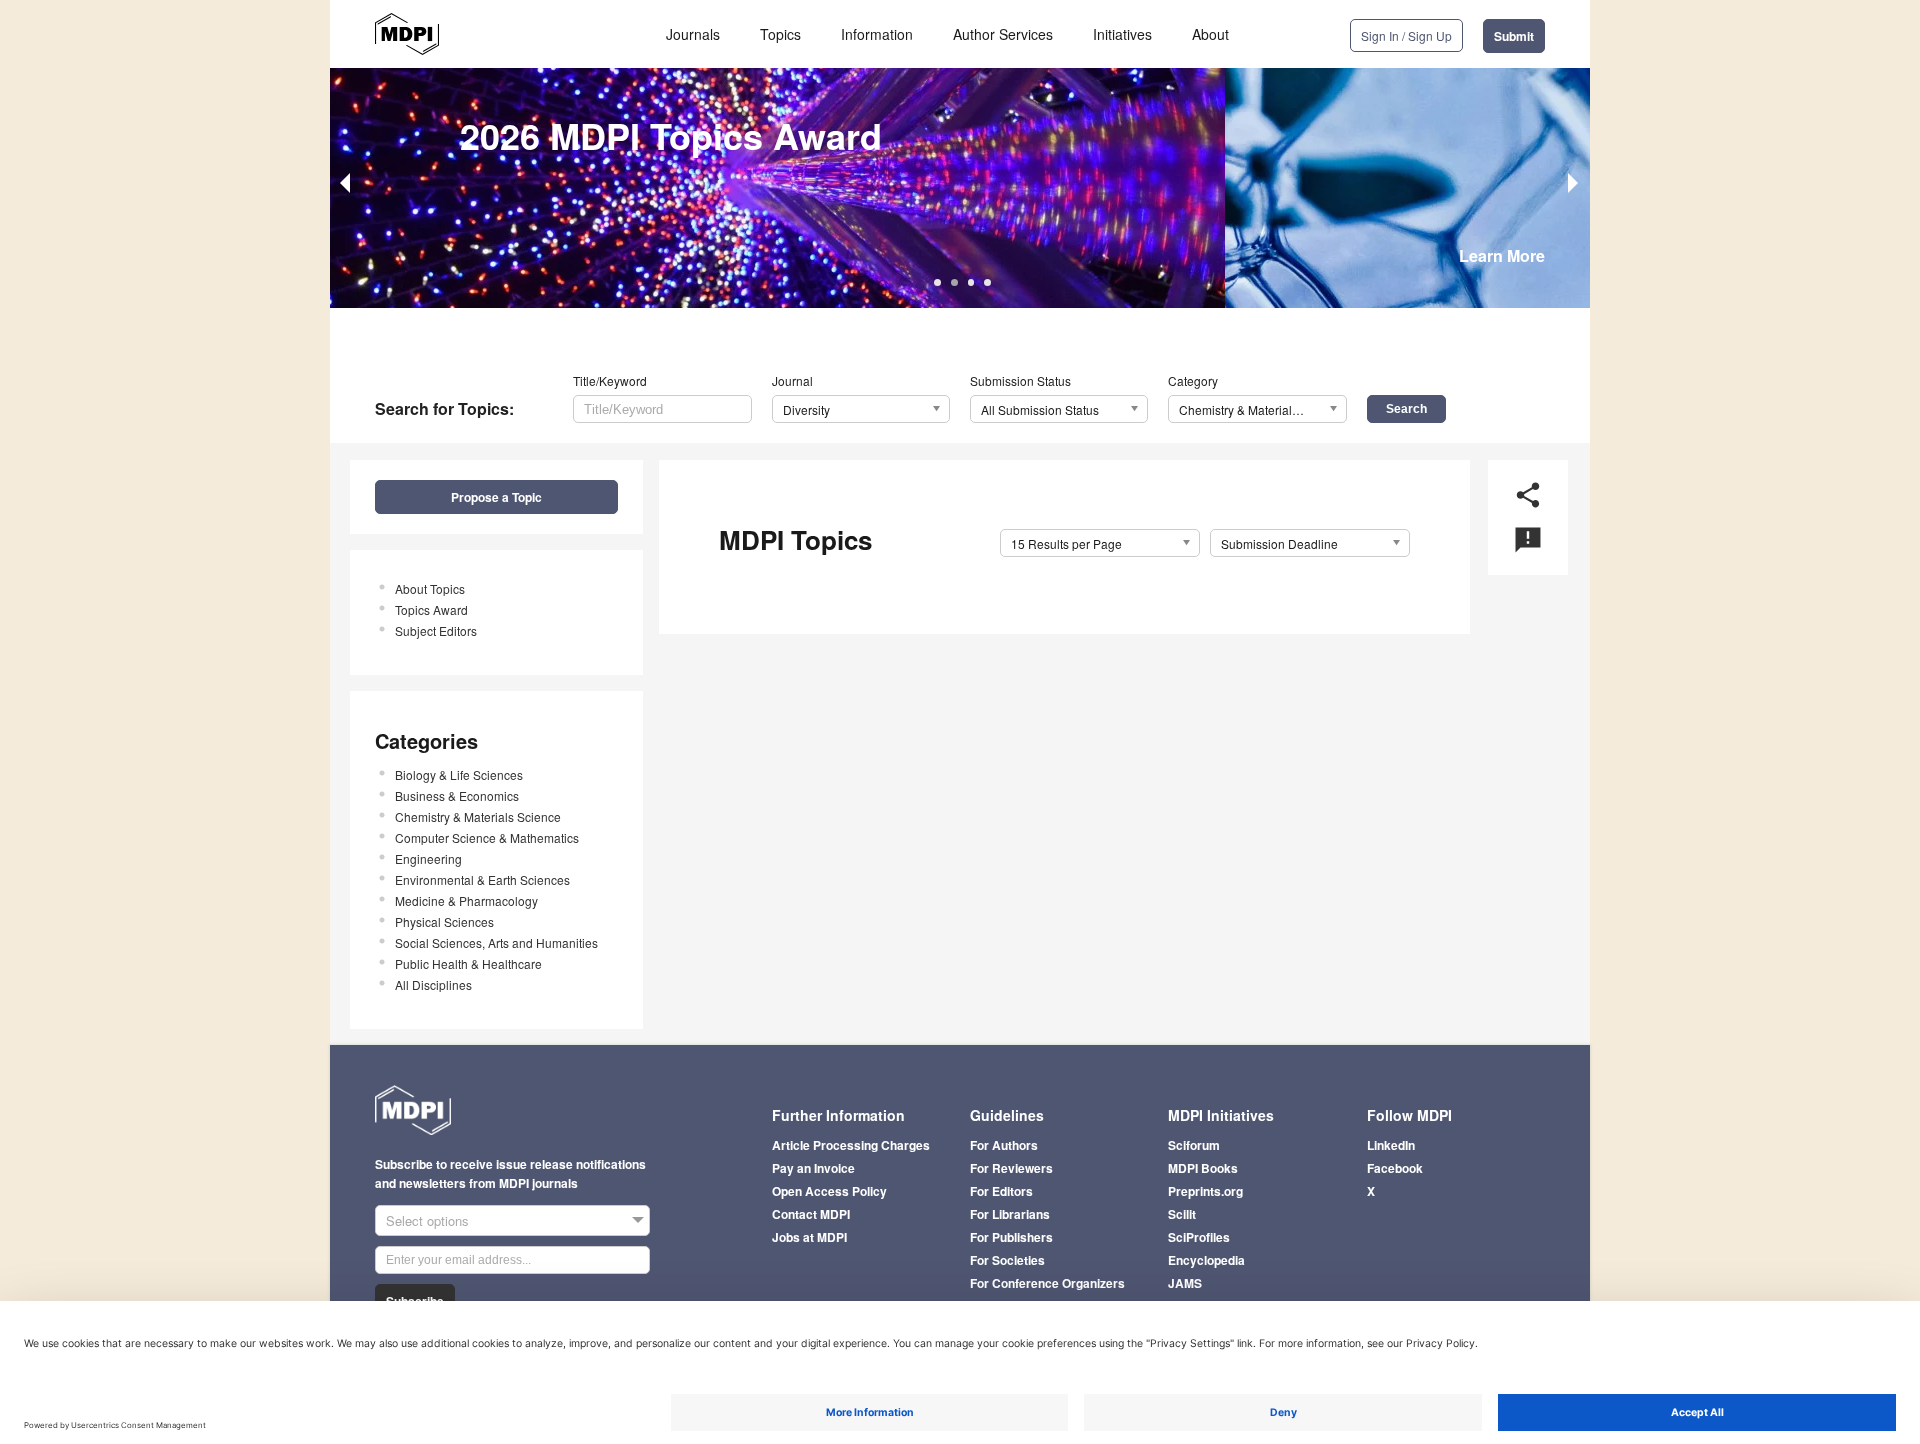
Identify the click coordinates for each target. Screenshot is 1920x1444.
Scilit (1182, 1214)
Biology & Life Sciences (459, 774)
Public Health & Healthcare (468, 963)
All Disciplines (433, 984)
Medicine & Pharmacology (466, 900)
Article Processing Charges (851, 1145)
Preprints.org (1205, 1191)
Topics (780, 34)
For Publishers (1011, 1237)
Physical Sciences (444, 921)
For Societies (1007, 1260)
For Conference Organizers (1047, 1283)
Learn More (1502, 255)
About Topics (430, 588)
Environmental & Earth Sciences (482, 879)
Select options (427, 1220)
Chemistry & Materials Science (478, 816)
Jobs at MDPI (809, 1237)
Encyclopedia (1206, 1260)
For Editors (1001, 1191)
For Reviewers (1011, 1168)
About (1210, 34)
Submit (1514, 36)
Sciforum (1194, 1145)
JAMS (1185, 1283)
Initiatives (1122, 34)
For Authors (1004, 1145)
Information (877, 34)
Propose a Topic (496, 497)
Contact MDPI (811, 1214)
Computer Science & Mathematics (487, 837)
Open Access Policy (829, 1191)
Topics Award (431, 609)
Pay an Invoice (813, 1168)
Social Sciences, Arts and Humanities (496, 942)
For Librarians (1010, 1214)
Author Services (1003, 34)
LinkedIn (1391, 1145)
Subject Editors (436, 630)
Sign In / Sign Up (1406, 35)
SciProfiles (1199, 1237)
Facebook (1395, 1168)
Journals (693, 34)
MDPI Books (1203, 1168)
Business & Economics (457, 795)
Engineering (428, 858)
